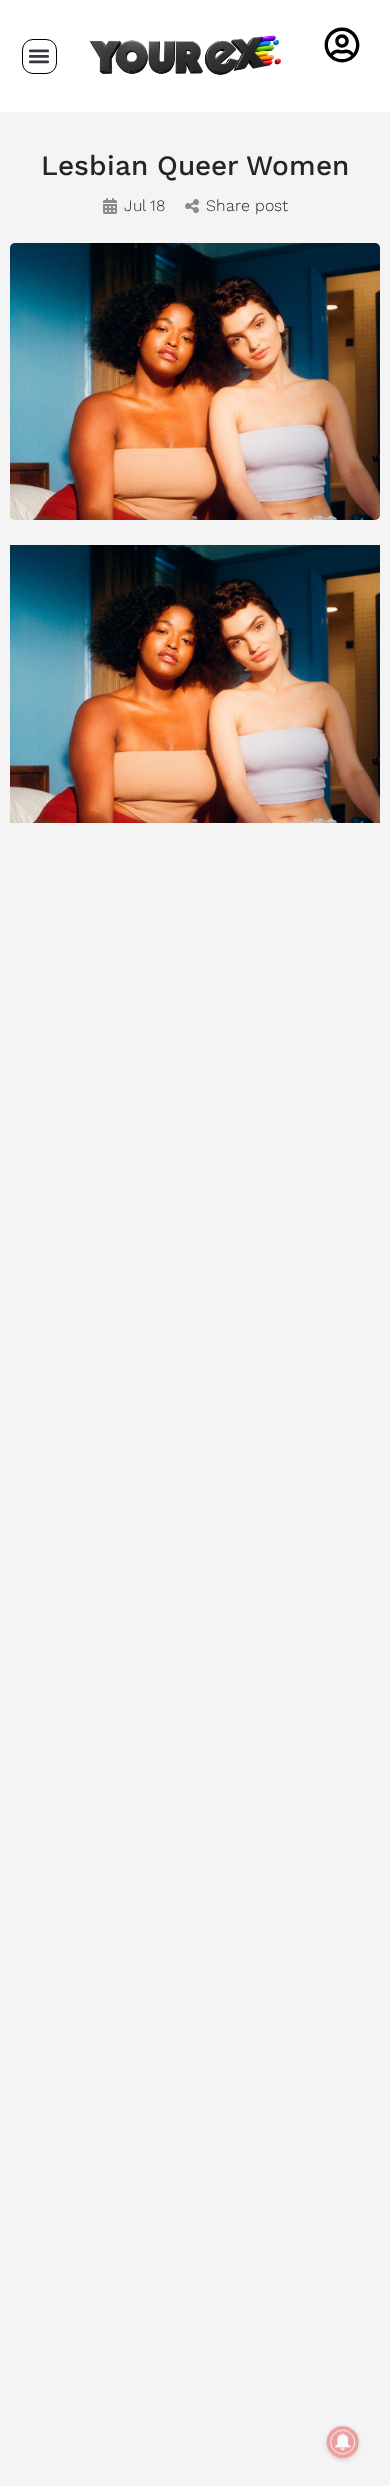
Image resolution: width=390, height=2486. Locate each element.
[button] (39, 56)
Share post (247, 205)
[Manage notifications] (343, 2442)
